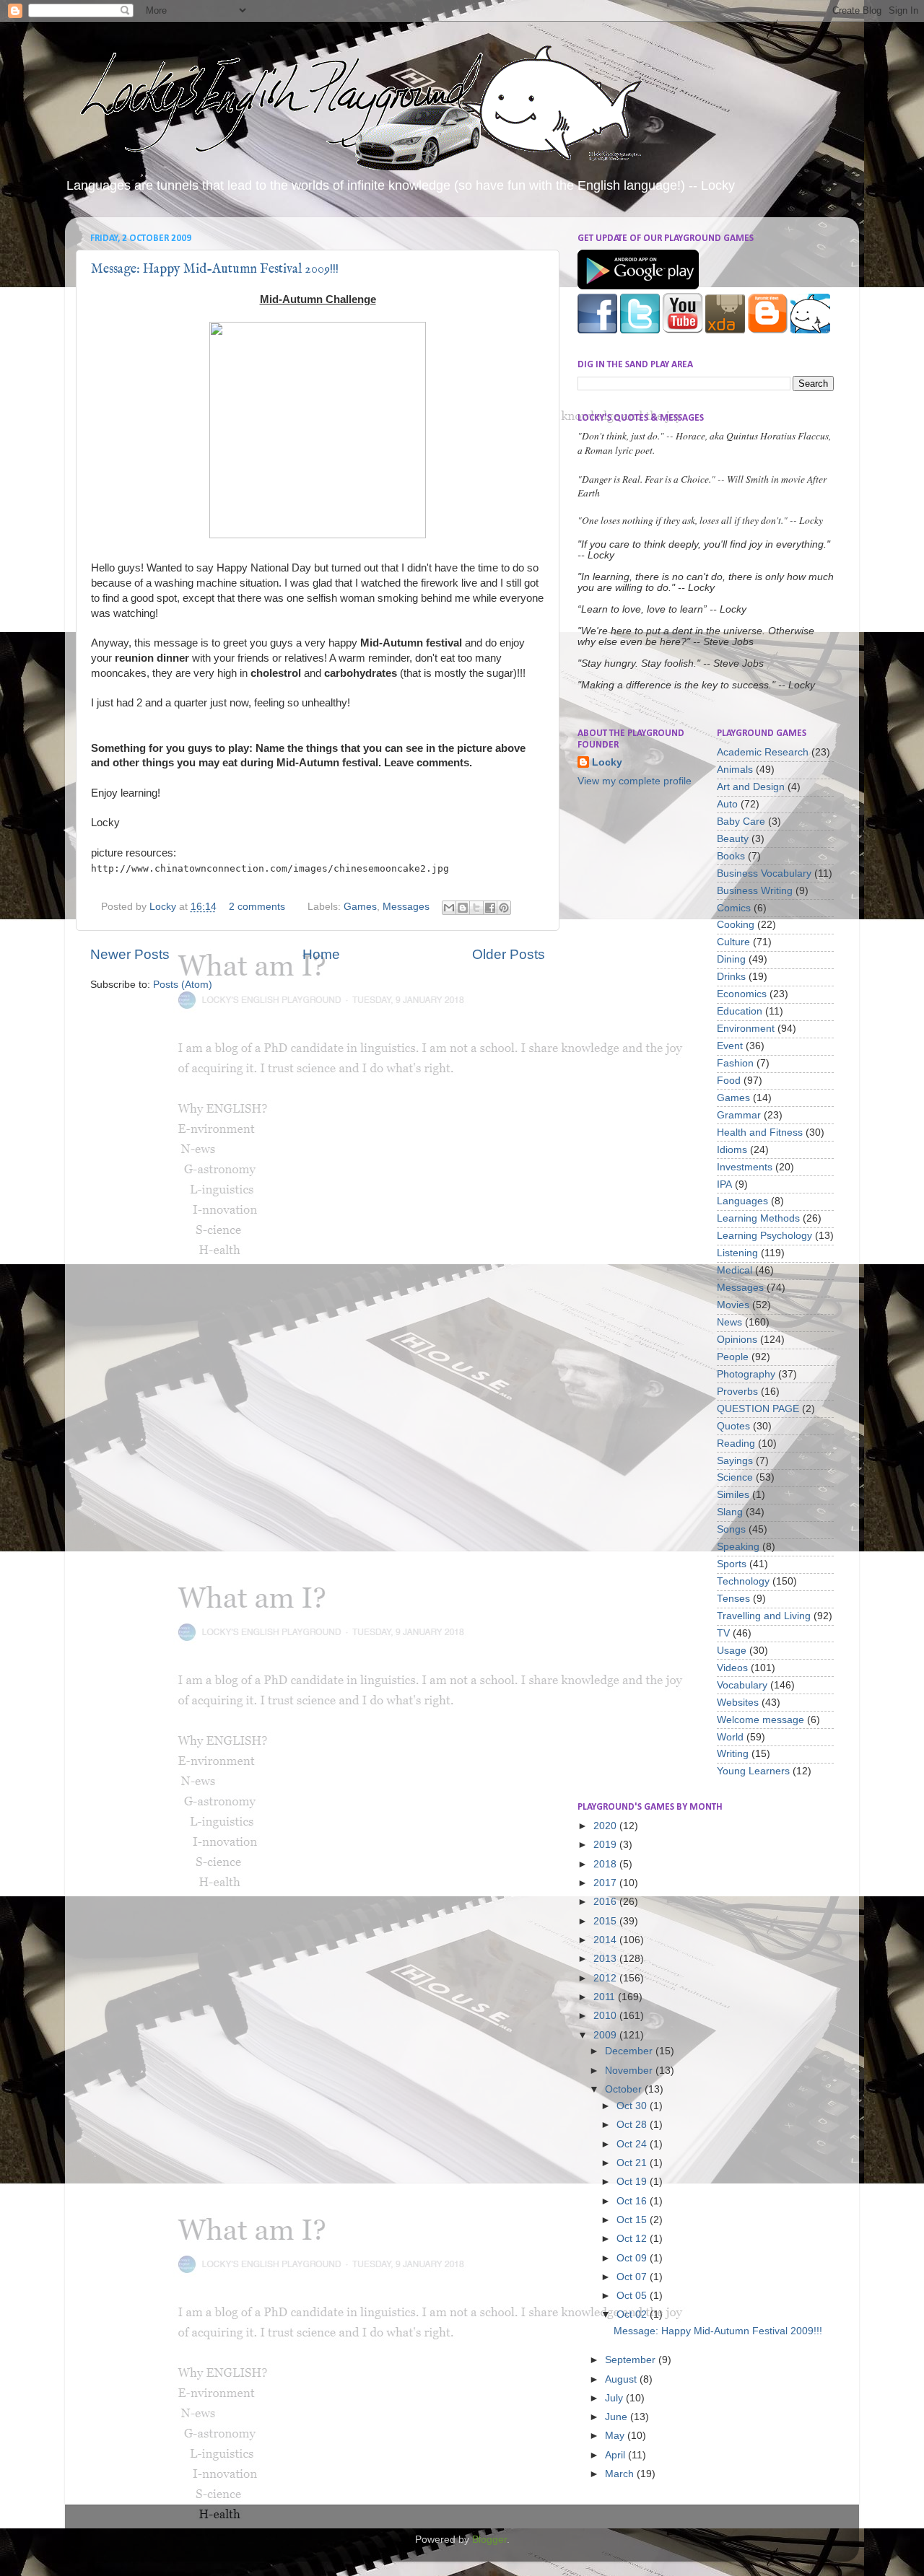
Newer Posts (130, 954)
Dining (731, 959)
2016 (606, 1902)
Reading (736, 1443)
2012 (606, 1978)
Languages (742, 1201)
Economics (742, 994)
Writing (733, 1754)
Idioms (732, 1150)
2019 (606, 1845)
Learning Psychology (764, 1236)
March (621, 2474)
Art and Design (751, 787)
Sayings (735, 1461)
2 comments (257, 907)
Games (360, 907)
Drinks (731, 977)
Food (729, 1081)
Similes (733, 1495)
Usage (732, 1651)
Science (735, 1477)
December (630, 2051)
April (616, 2455)
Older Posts (509, 954)
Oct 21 (633, 2163)
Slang (730, 1512)
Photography (746, 1374)
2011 (606, 1997)
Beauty (733, 839)
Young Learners (753, 1771)
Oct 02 (633, 2314)
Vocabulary (742, 1685)
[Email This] (449, 908)
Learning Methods (758, 1218)
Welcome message (760, 1720)
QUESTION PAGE (758, 1409)
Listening (737, 1253)
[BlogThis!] (463, 908)
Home (321, 954)
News (729, 1322)
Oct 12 (633, 2239)
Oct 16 (633, 2201)
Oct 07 (633, 2277)
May (616, 2436)
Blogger (489, 2540)
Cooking (736, 925)
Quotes (733, 1426)
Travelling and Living (764, 1616)
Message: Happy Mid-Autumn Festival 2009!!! (215, 270)
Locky (164, 907)
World (730, 1737)
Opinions (737, 1340)
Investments (745, 1167)
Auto (727, 804)
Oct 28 (633, 2125)
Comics (734, 908)
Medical (735, 1270)
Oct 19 (633, 2182)
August (622, 2379)
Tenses (733, 1599)
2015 (606, 1921)
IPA (724, 1184)
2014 (606, 1940)
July (615, 2398)
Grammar (739, 1115)
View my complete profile (635, 781)
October (625, 2089)
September (632, 2360)
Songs (731, 1529)
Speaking (738, 1547)
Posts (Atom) (183, 985)
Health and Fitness (760, 1133)
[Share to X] (476, 908)
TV (723, 1633)
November (630, 2071)
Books (731, 856)
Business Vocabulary (764, 873)
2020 (606, 1826)
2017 (606, 1883)
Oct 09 (633, 2258)
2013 (606, 1959)
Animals (735, 770)
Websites (738, 1703)
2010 (606, 2016)
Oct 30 (633, 2106)
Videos (732, 1668)
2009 (606, 2035)
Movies (733, 1305)
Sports (732, 1564)
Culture (733, 942)
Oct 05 (633, 2296)
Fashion (735, 1063)
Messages (406, 907)
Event (730, 1046)
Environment (746, 1029)
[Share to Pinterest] (504, 908)
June (618, 2417)
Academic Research (763, 752)
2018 (606, 1864)
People (733, 1357)
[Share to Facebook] (490, 908)
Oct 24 (633, 2144)
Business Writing (755, 891)
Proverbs (737, 1392)
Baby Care (741, 822)
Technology (743, 1581)
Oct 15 (633, 2220)
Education (740, 1011)
